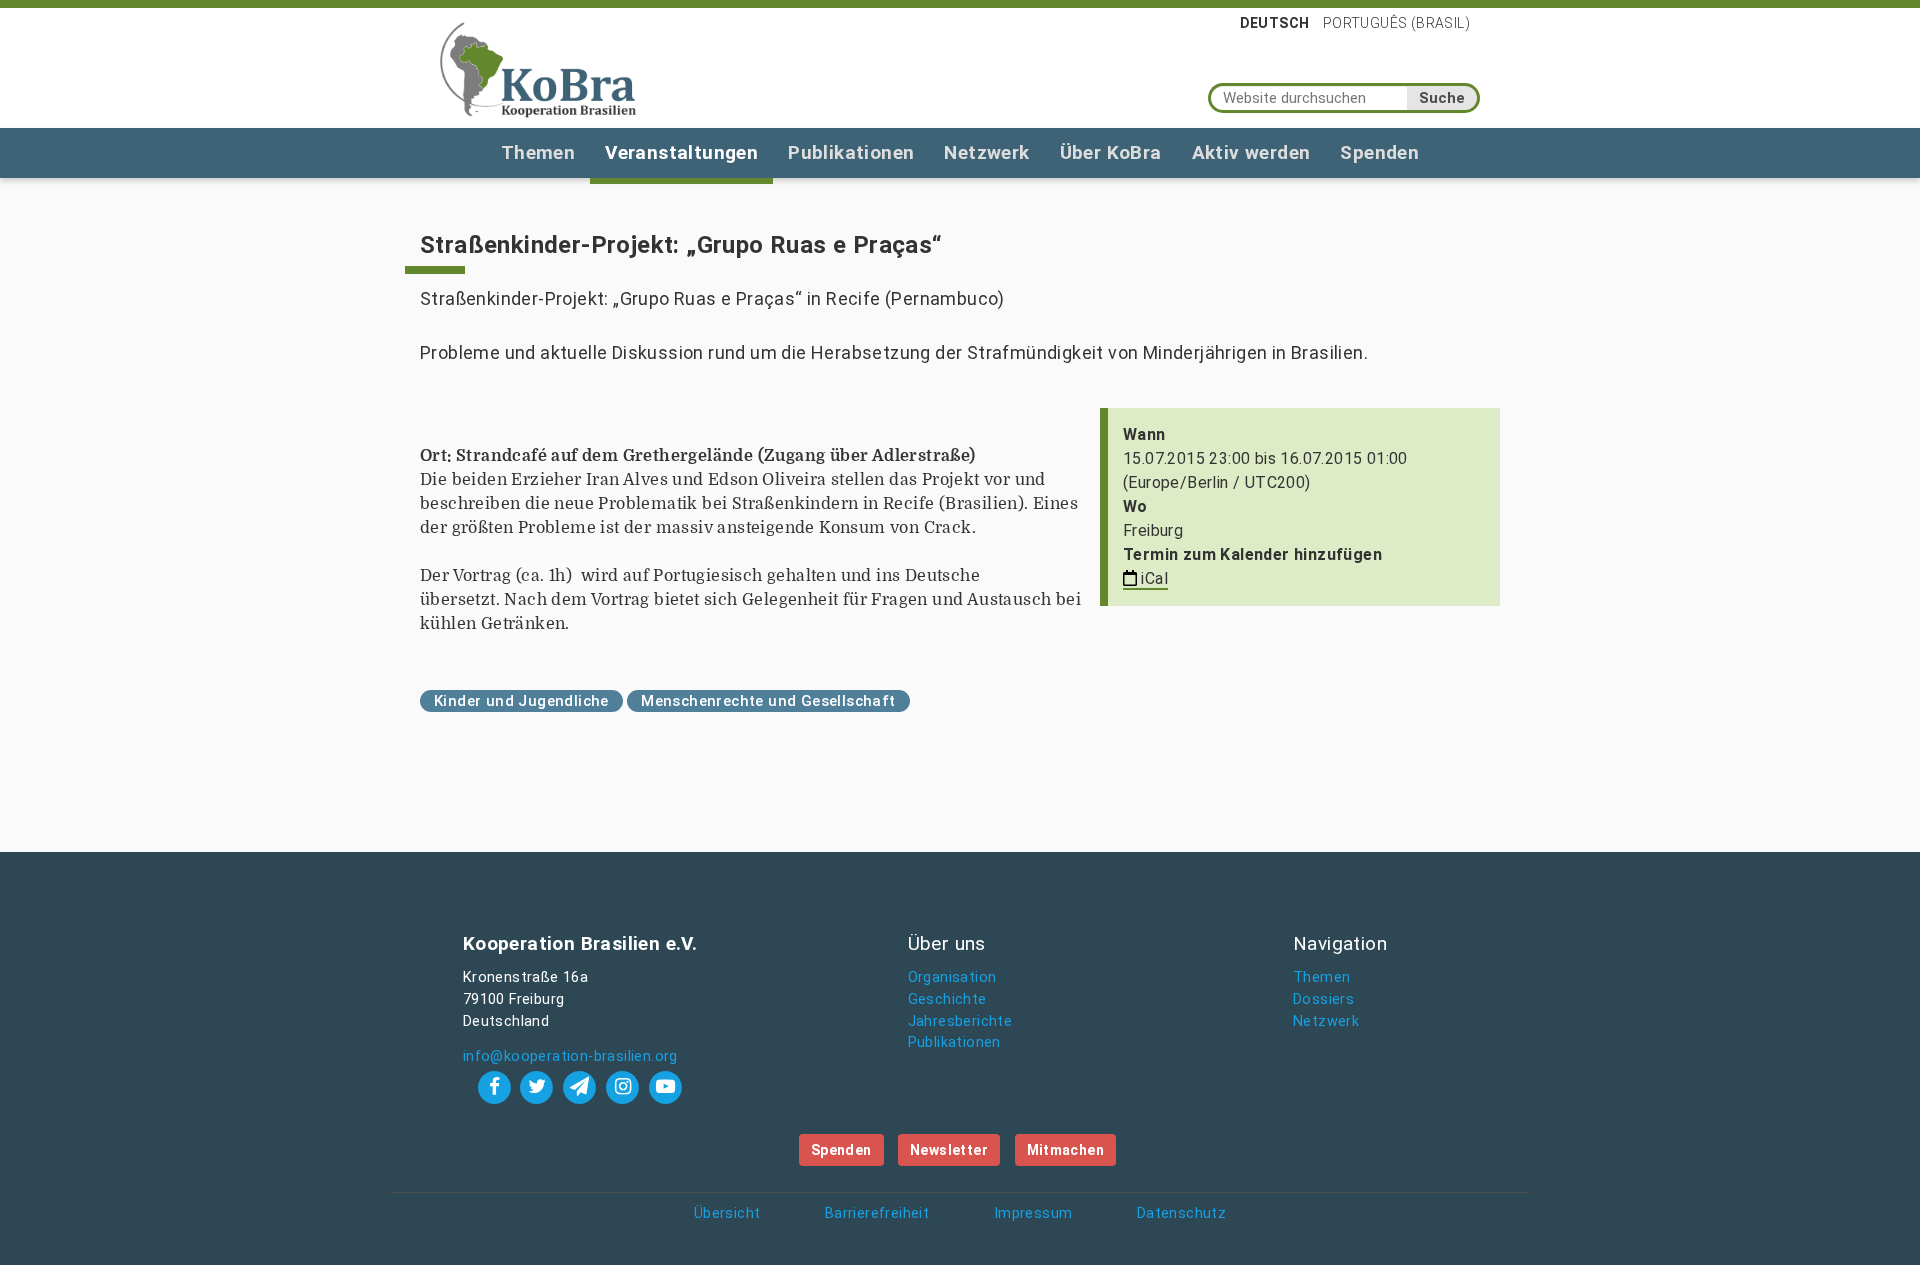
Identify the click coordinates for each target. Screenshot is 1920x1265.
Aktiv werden (1251, 152)
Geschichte (947, 999)
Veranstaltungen (681, 152)
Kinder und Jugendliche (521, 701)
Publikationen (851, 152)
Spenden (1379, 152)
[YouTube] (665, 1086)
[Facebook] (496, 1086)
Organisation (952, 977)
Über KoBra (1111, 152)
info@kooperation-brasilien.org (570, 1056)
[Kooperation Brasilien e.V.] (538, 68)
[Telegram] (582, 1086)
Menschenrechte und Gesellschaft (768, 701)
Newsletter (949, 1150)
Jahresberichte (960, 1021)
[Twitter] (539, 1086)
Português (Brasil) (1396, 23)
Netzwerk (986, 152)
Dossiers (1323, 999)
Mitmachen (1066, 1150)
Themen (538, 152)
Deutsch (1275, 23)
